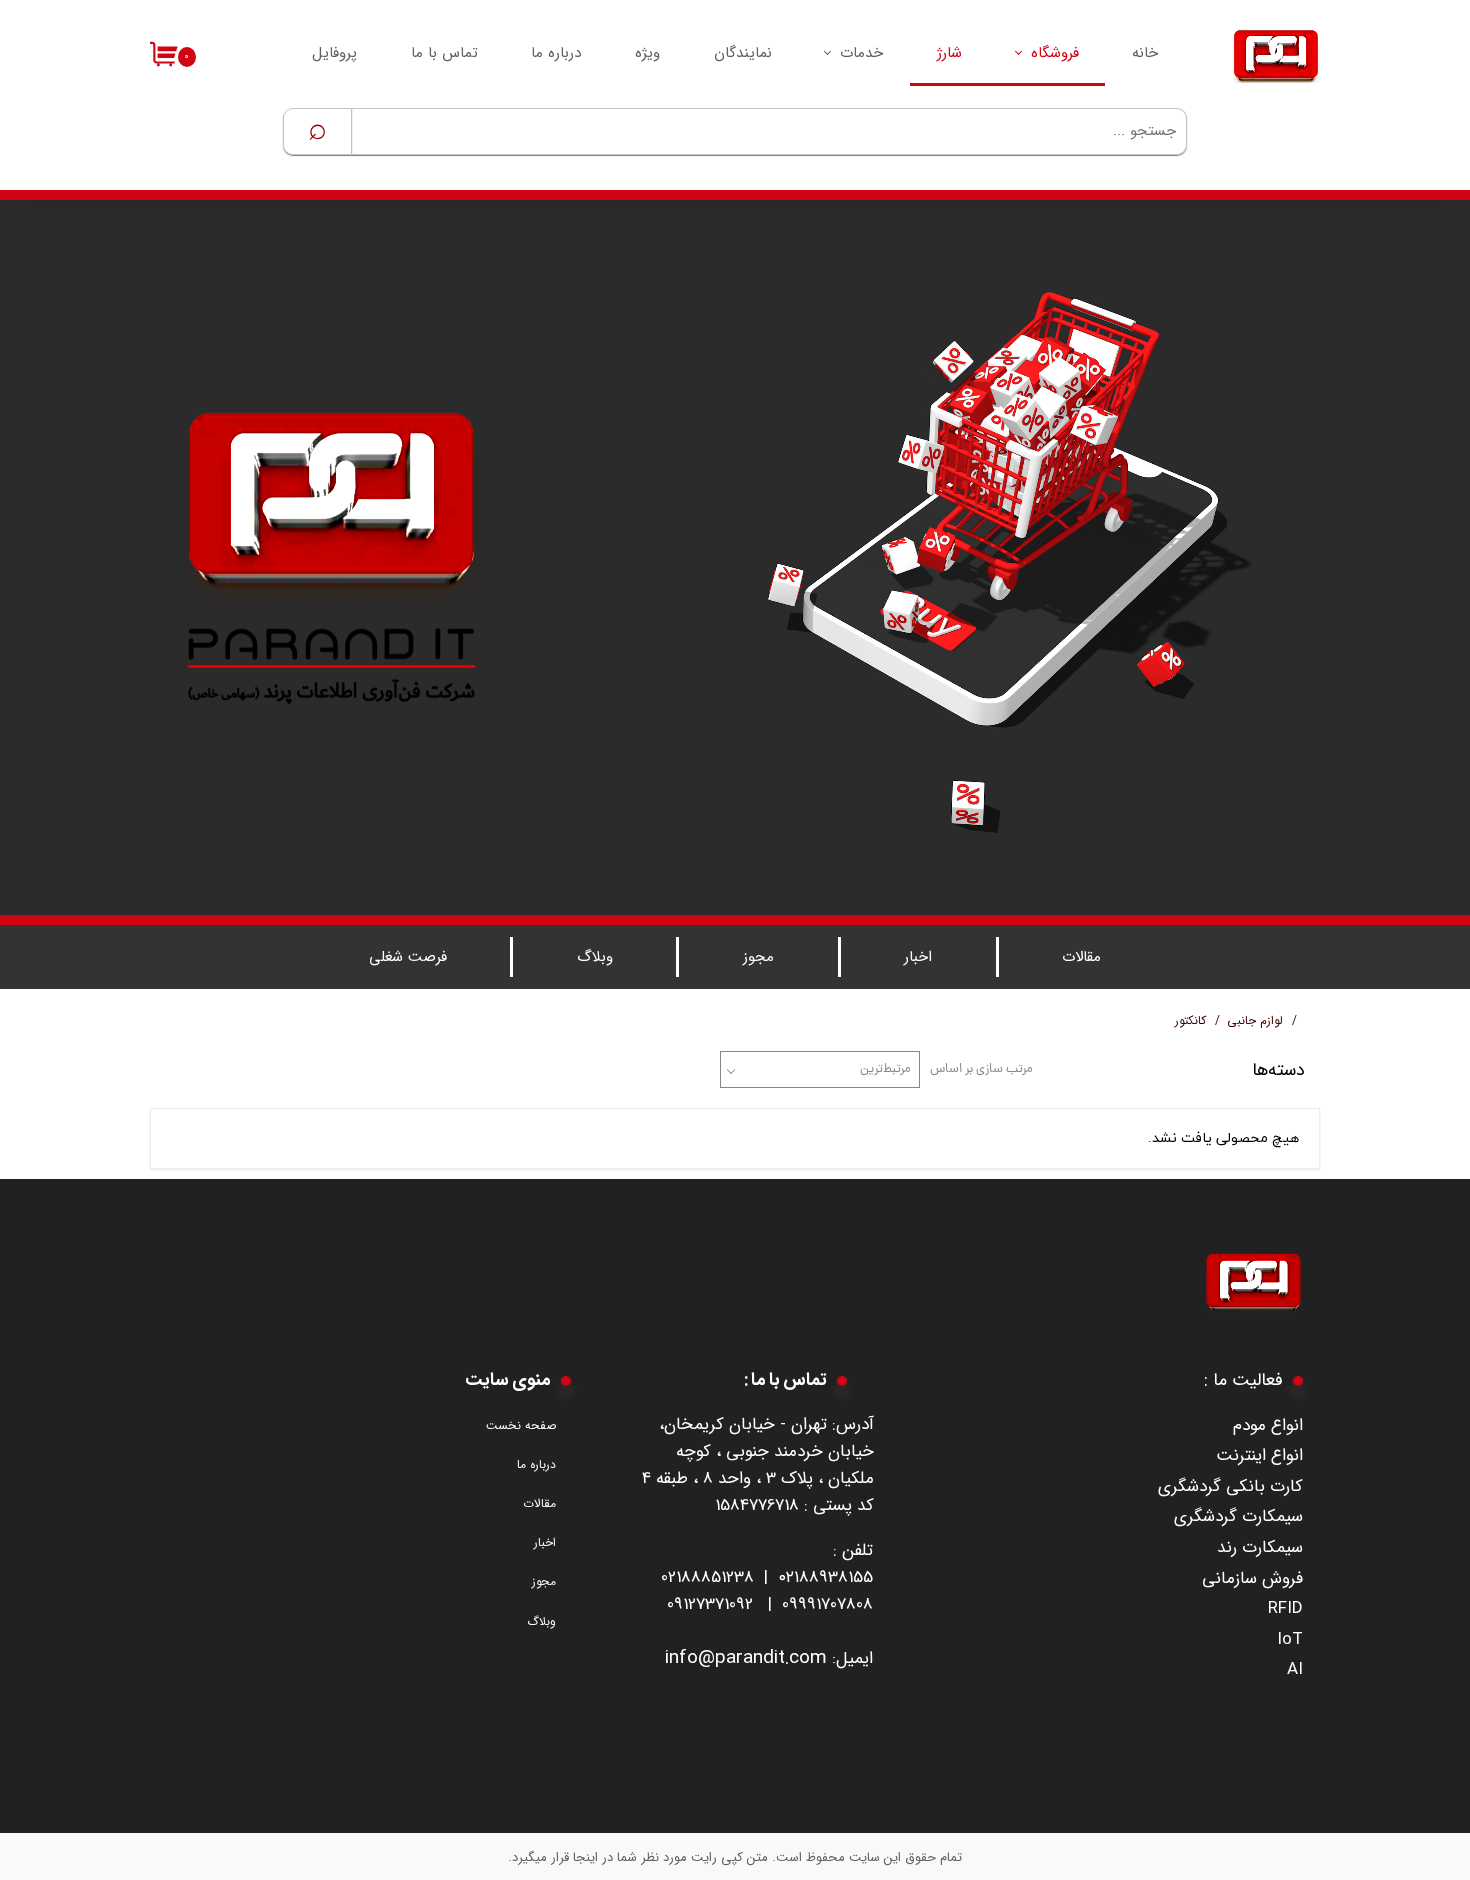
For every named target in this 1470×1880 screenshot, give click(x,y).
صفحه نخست (521, 1425)
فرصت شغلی (408, 957)
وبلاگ (595, 957)
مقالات (1081, 957)
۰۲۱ (788, 1577)
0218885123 (702, 1577)
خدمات (861, 53)
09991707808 (827, 1604)
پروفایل (334, 53)
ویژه (647, 53)
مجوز (758, 957)
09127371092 (710, 1604)
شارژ (949, 53)
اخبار (918, 957)
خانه (1145, 53)
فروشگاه (1055, 53)
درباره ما (556, 53)
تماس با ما (444, 53)
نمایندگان (743, 53)
